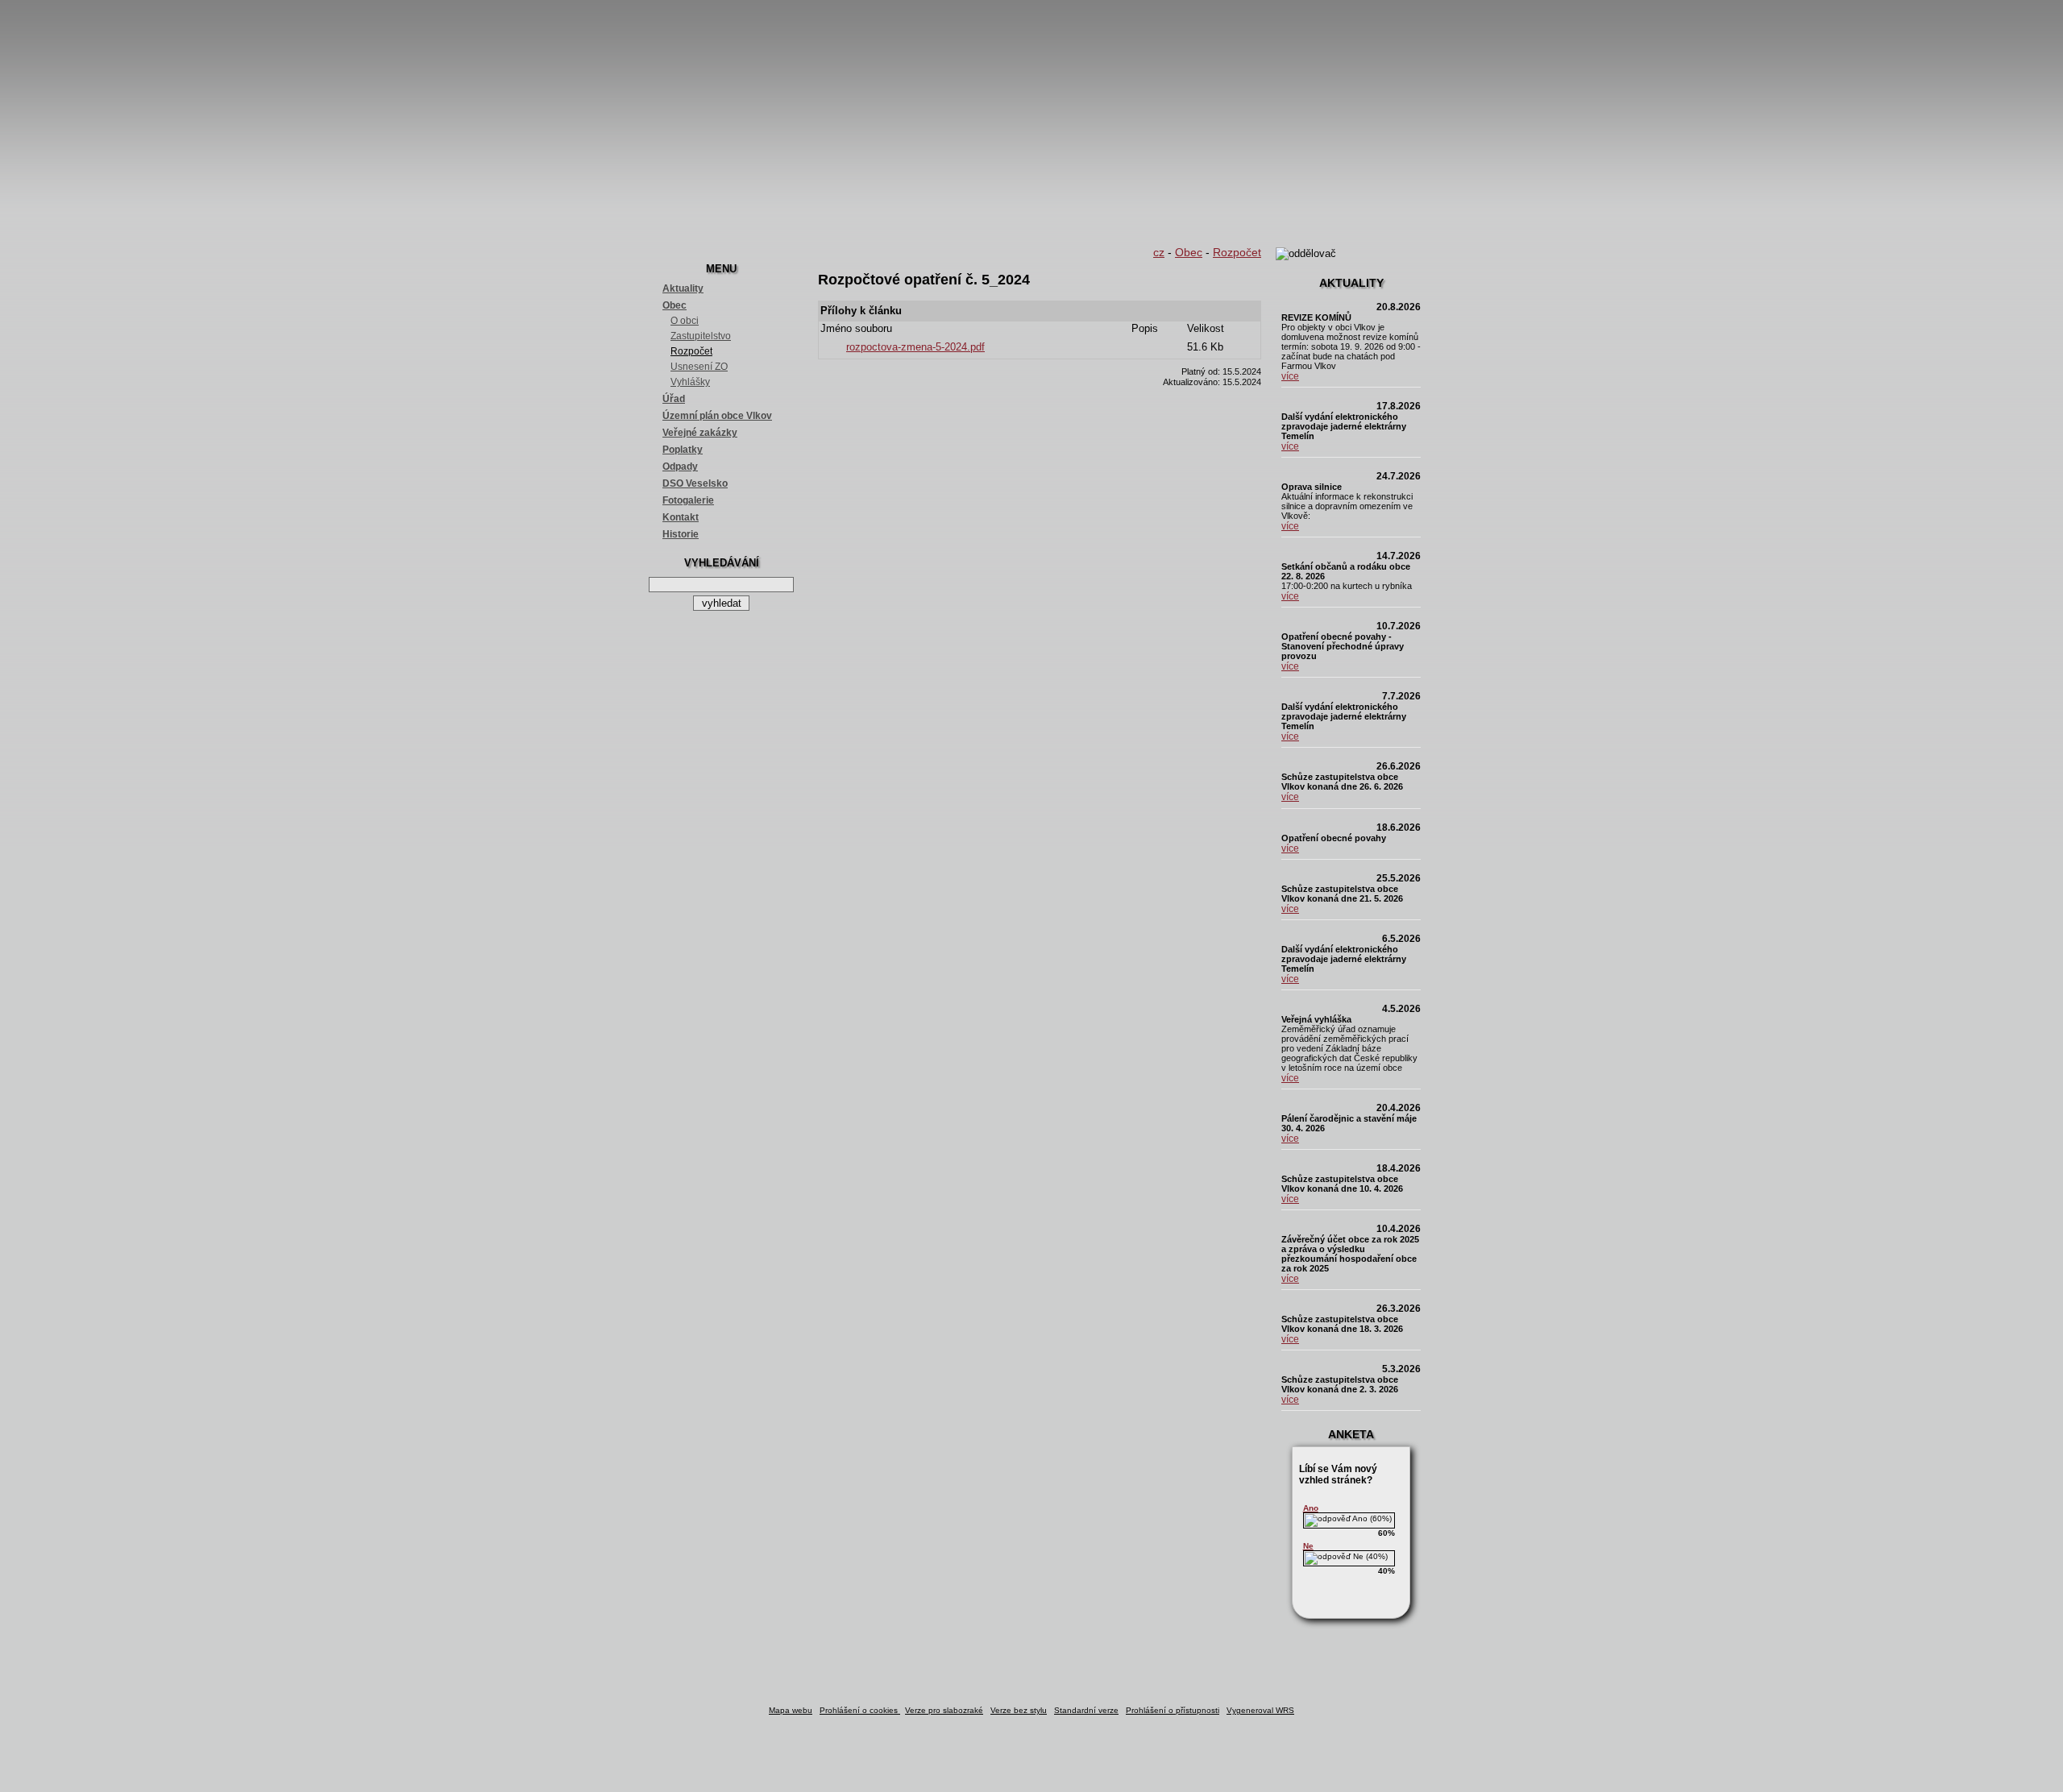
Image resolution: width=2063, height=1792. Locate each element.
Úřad (674, 399)
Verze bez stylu (1019, 1710)
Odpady (680, 467)
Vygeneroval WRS (1260, 1710)
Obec (675, 305)
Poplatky (683, 450)
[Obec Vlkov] (1031, 121)
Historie (681, 534)
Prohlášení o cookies (860, 1710)
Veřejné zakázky (700, 433)
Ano (1311, 1508)
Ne (1308, 1546)
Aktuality (683, 288)
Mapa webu (791, 1710)
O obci (685, 321)
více (1290, 376)
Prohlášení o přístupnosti (1173, 1710)
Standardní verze (1086, 1710)
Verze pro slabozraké (944, 1710)
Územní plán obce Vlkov (717, 416)
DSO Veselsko (695, 483)
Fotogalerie (688, 500)
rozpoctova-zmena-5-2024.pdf (915, 347)
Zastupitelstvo (701, 336)
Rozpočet (691, 351)
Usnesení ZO (699, 367)
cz (1159, 252)
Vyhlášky (690, 382)
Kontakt (681, 517)
